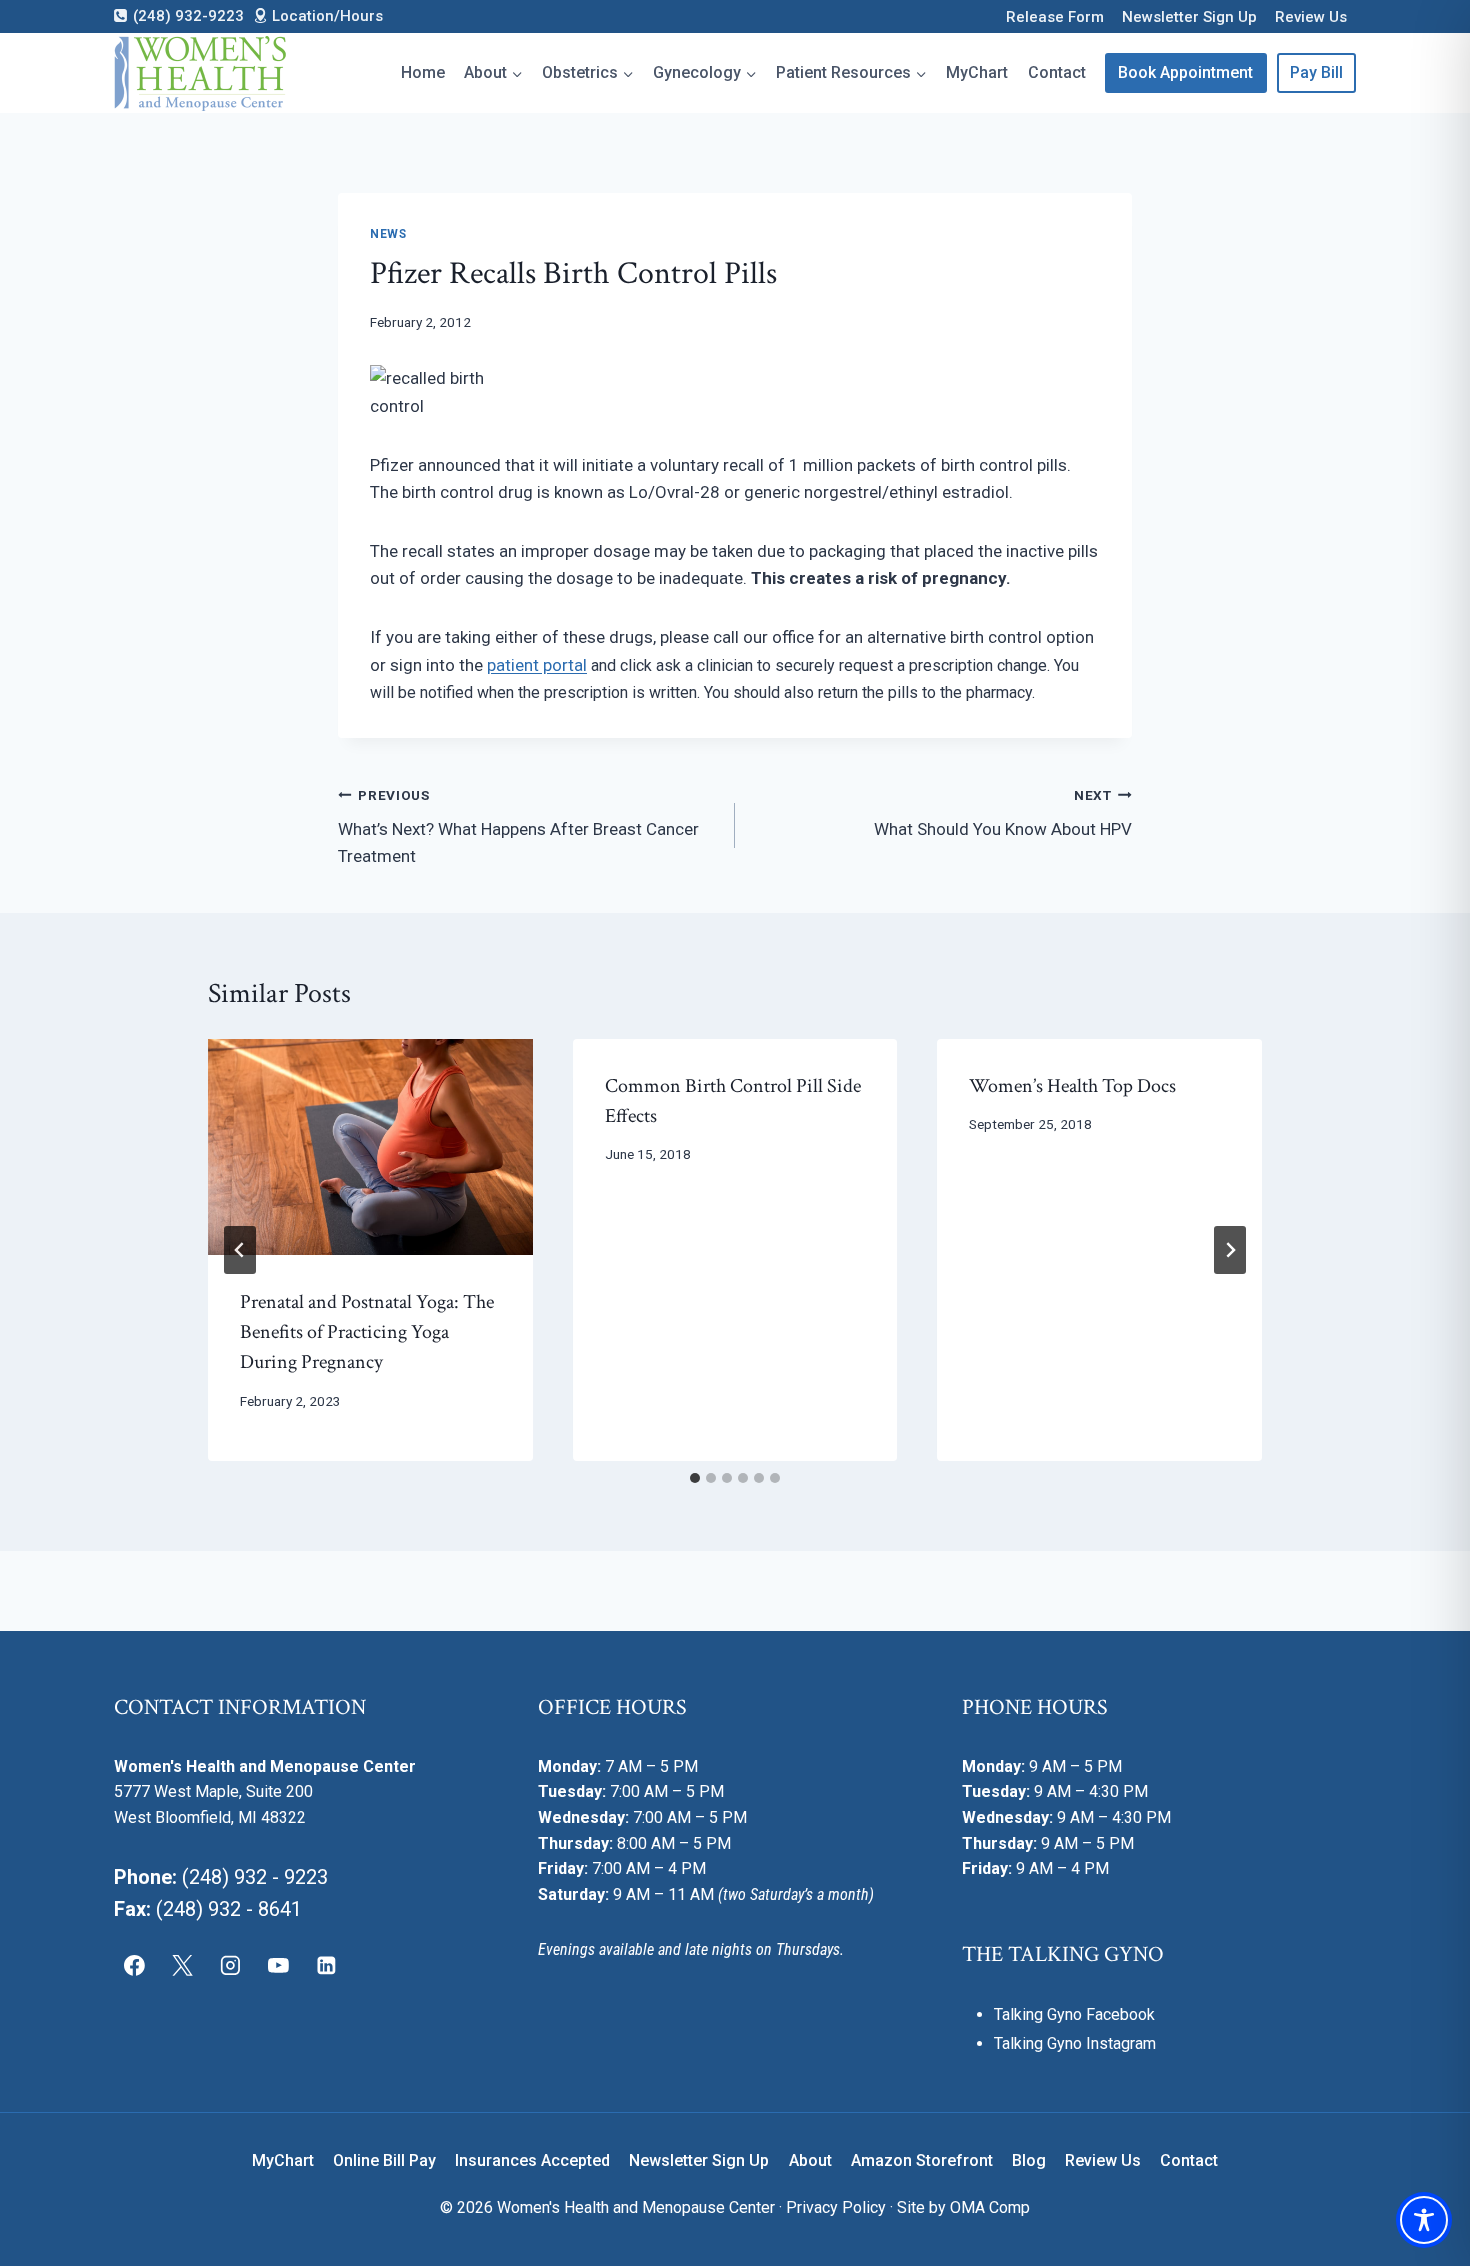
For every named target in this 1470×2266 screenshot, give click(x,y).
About (810, 2160)
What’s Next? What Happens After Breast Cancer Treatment (518, 827)
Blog (1029, 2160)
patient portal (537, 665)
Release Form (1055, 17)
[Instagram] (231, 1966)
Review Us (1311, 17)
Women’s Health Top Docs (1072, 1086)
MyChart (977, 72)
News (388, 234)
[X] (183, 1966)
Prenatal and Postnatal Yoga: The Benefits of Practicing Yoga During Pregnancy (367, 1332)
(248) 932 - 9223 (255, 1877)
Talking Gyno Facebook (1074, 2014)
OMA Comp (990, 2207)
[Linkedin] (326, 1966)
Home (423, 72)
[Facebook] (135, 1966)
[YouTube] (278, 1966)
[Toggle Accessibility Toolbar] (1424, 2220)
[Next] (1230, 1250)
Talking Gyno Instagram (1075, 2043)
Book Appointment (1185, 72)
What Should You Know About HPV (1003, 813)
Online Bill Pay (384, 2160)
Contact (1057, 72)
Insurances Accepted (532, 2160)
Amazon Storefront (922, 2160)
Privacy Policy (836, 2207)
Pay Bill (1316, 72)
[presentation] (370, 1147)
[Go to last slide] (240, 1250)
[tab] (695, 1478)
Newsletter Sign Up (1189, 17)
